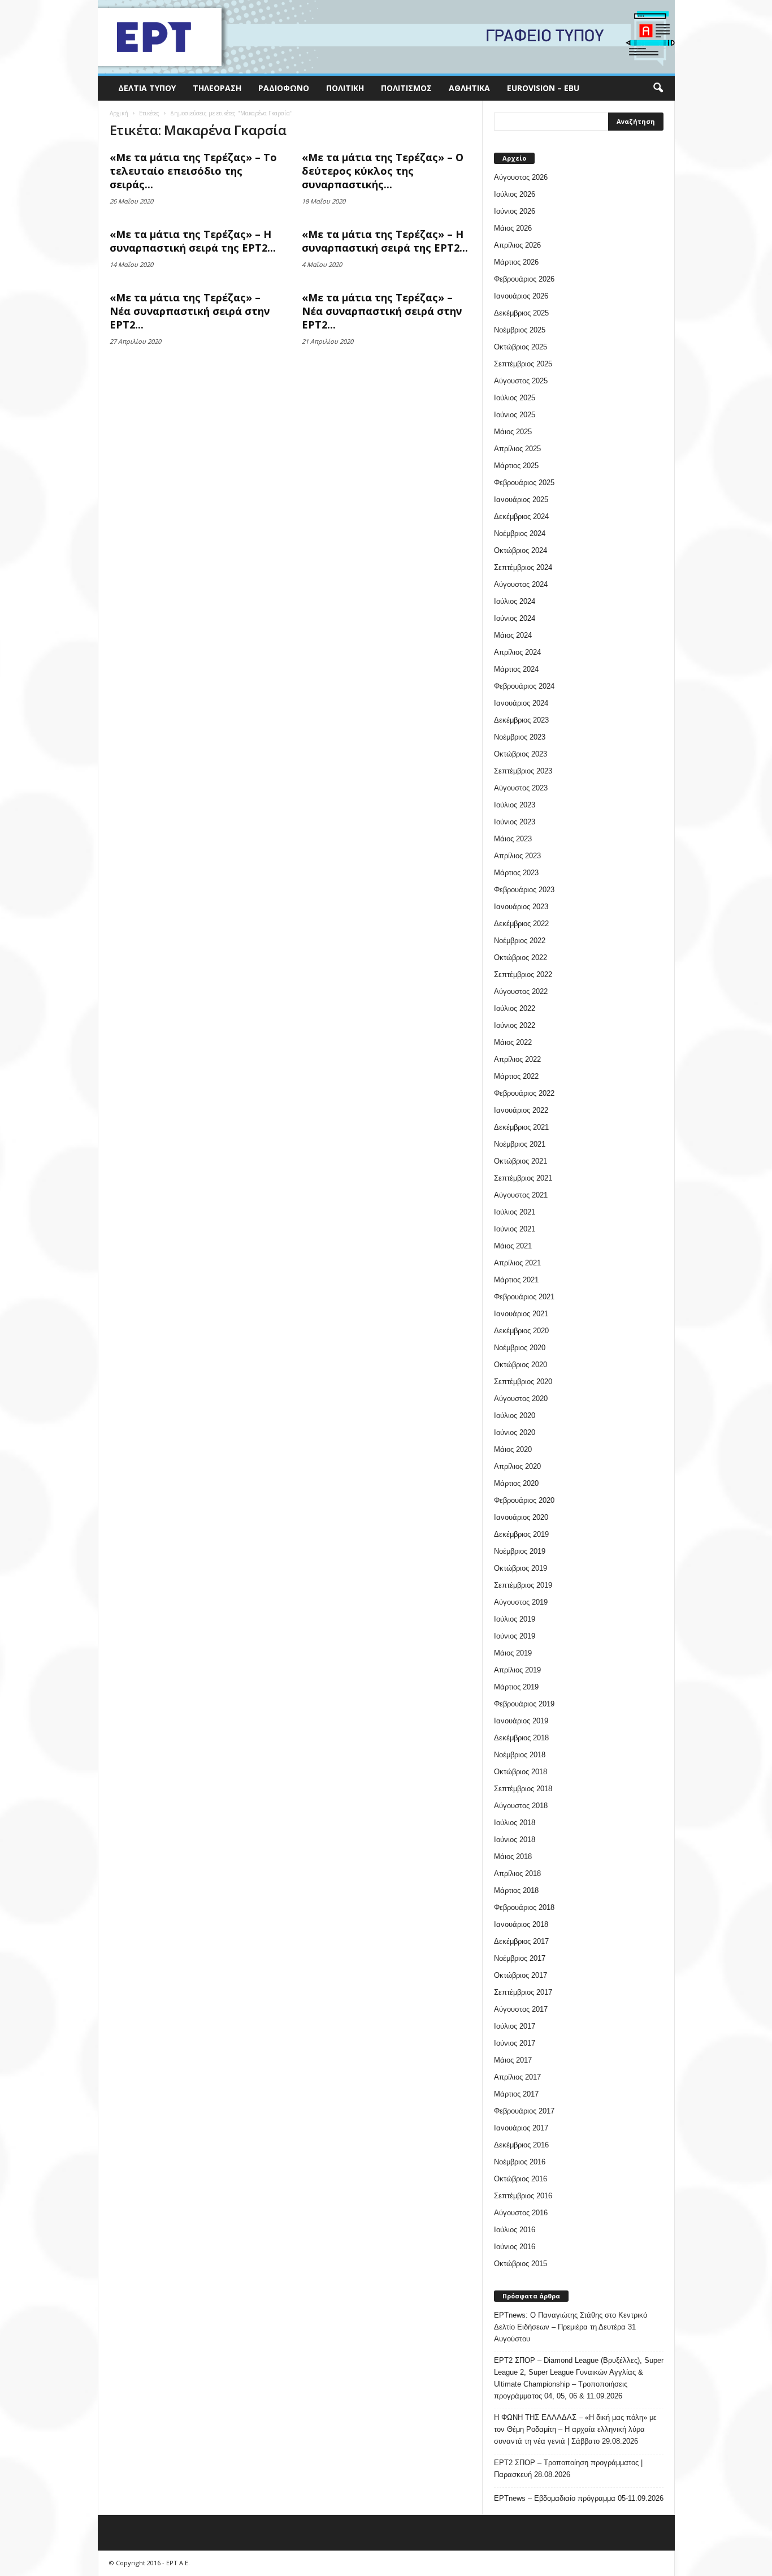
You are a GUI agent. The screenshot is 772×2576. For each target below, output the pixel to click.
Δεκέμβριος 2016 (521, 2145)
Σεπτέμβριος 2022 (523, 974)
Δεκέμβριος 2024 (521, 517)
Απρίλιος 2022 (517, 1059)
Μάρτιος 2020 (516, 1483)
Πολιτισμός (406, 88)
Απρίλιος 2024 (517, 652)
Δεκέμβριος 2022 (521, 924)
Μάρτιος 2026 (516, 262)
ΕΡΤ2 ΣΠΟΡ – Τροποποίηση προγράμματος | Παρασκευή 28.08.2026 (568, 2469)
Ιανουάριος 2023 (521, 907)
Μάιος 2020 (513, 1449)
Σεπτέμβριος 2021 (523, 1178)
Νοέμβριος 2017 (520, 1958)
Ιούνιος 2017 (515, 2043)
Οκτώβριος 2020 (521, 1365)
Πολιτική (345, 88)
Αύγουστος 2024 (521, 584)
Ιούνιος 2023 (515, 822)
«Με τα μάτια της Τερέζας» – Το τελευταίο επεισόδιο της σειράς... (193, 171)
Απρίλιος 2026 (517, 245)
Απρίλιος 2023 (517, 856)
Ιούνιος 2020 (515, 1432)
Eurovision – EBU (543, 88)
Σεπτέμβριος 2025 (523, 364)
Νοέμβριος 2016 (520, 2162)
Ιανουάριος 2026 (521, 296)
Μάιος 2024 (513, 635)
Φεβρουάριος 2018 (524, 1907)
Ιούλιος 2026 (515, 194)
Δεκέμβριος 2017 (521, 1941)
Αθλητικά (469, 88)
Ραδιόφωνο (284, 88)
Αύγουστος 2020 (521, 1399)
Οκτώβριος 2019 (521, 1568)
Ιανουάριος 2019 (521, 1721)
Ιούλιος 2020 (515, 1415)
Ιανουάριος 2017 (521, 2128)
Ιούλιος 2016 (515, 2230)
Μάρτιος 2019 (516, 1687)
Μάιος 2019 (513, 1653)
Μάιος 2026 (513, 228)
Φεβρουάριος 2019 (524, 1704)
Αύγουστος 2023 (521, 788)
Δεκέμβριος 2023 (521, 720)
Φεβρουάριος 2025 (524, 483)
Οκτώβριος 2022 (521, 958)
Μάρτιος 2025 (516, 466)
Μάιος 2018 (513, 1857)
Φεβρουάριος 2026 (524, 279)
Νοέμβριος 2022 (520, 941)
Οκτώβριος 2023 (521, 754)
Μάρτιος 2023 (516, 873)
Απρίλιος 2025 (517, 449)
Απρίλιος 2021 (517, 1263)
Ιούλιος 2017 (515, 2026)
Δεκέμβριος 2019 (521, 1534)
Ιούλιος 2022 (515, 1008)
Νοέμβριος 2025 (520, 330)
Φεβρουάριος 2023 (524, 890)
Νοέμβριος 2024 (520, 533)
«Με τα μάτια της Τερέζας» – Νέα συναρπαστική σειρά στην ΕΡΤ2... (190, 311)
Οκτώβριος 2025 (521, 347)
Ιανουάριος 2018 (521, 1924)
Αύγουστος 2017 (521, 2009)
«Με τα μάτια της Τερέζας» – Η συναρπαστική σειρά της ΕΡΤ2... (193, 241)
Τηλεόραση (217, 88)
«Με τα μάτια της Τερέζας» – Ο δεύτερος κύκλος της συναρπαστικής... (383, 171)
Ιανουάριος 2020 (521, 1517)
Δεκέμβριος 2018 (521, 1738)
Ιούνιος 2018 (515, 1840)
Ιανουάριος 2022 (521, 1110)
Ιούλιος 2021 (515, 1212)
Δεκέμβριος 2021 (521, 1127)
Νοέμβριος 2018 (520, 1755)
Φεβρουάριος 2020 (524, 1500)
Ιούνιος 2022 (515, 1025)
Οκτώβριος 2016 (521, 2179)
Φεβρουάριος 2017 (524, 2111)
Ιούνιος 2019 (515, 1636)
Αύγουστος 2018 (521, 1806)
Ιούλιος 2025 (515, 398)
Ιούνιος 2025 (515, 415)
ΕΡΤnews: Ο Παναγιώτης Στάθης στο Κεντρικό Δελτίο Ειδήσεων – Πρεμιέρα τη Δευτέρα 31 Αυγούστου (571, 2327)
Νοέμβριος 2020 (520, 1348)
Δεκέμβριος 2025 (521, 313)
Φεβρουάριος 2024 (524, 686)
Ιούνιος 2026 (515, 211)
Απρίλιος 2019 (517, 1670)
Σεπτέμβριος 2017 (523, 1992)
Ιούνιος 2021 (515, 1229)
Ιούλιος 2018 (515, 1823)
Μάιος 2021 (513, 1246)
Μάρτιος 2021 (516, 1280)
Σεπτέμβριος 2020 (523, 1382)
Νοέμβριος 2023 (520, 737)
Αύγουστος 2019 (521, 1602)
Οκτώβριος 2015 (521, 2264)
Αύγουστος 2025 (521, 381)
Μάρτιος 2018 (516, 1890)
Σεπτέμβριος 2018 (523, 1789)
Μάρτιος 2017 (516, 2094)
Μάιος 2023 (513, 839)
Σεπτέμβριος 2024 (523, 567)
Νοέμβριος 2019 (520, 1551)
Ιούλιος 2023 (515, 805)
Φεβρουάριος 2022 (524, 1093)
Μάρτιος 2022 (516, 1076)
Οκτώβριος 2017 (521, 1975)
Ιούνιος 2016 (515, 2247)
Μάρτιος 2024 (516, 669)
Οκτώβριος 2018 (521, 1772)
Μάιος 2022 (513, 1042)
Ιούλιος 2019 (515, 1619)
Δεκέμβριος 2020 (521, 1331)
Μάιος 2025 (513, 432)
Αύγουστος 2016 (521, 2213)
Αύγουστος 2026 (521, 177)
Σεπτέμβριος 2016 (523, 2196)
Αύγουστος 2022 (521, 991)
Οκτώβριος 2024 (521, 550)
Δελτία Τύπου (147, 88)
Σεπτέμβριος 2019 (523, 1585)
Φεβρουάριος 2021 (524, 1297)
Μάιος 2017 (513, 2060)
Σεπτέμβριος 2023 (523, 771)
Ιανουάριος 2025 (521, 500)
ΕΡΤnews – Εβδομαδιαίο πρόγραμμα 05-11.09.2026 (579, 2498)
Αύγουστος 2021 (521, 1195)
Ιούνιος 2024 (515, 618)
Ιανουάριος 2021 (521, 1314)
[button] (658, 88)
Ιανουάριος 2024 (521, 703)
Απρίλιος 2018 (517, 1873)
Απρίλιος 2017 (517, 2077)
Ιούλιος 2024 (515, 601)
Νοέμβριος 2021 (520, 1144)
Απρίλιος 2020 (517, 1466)
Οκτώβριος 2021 (521, 1161)
